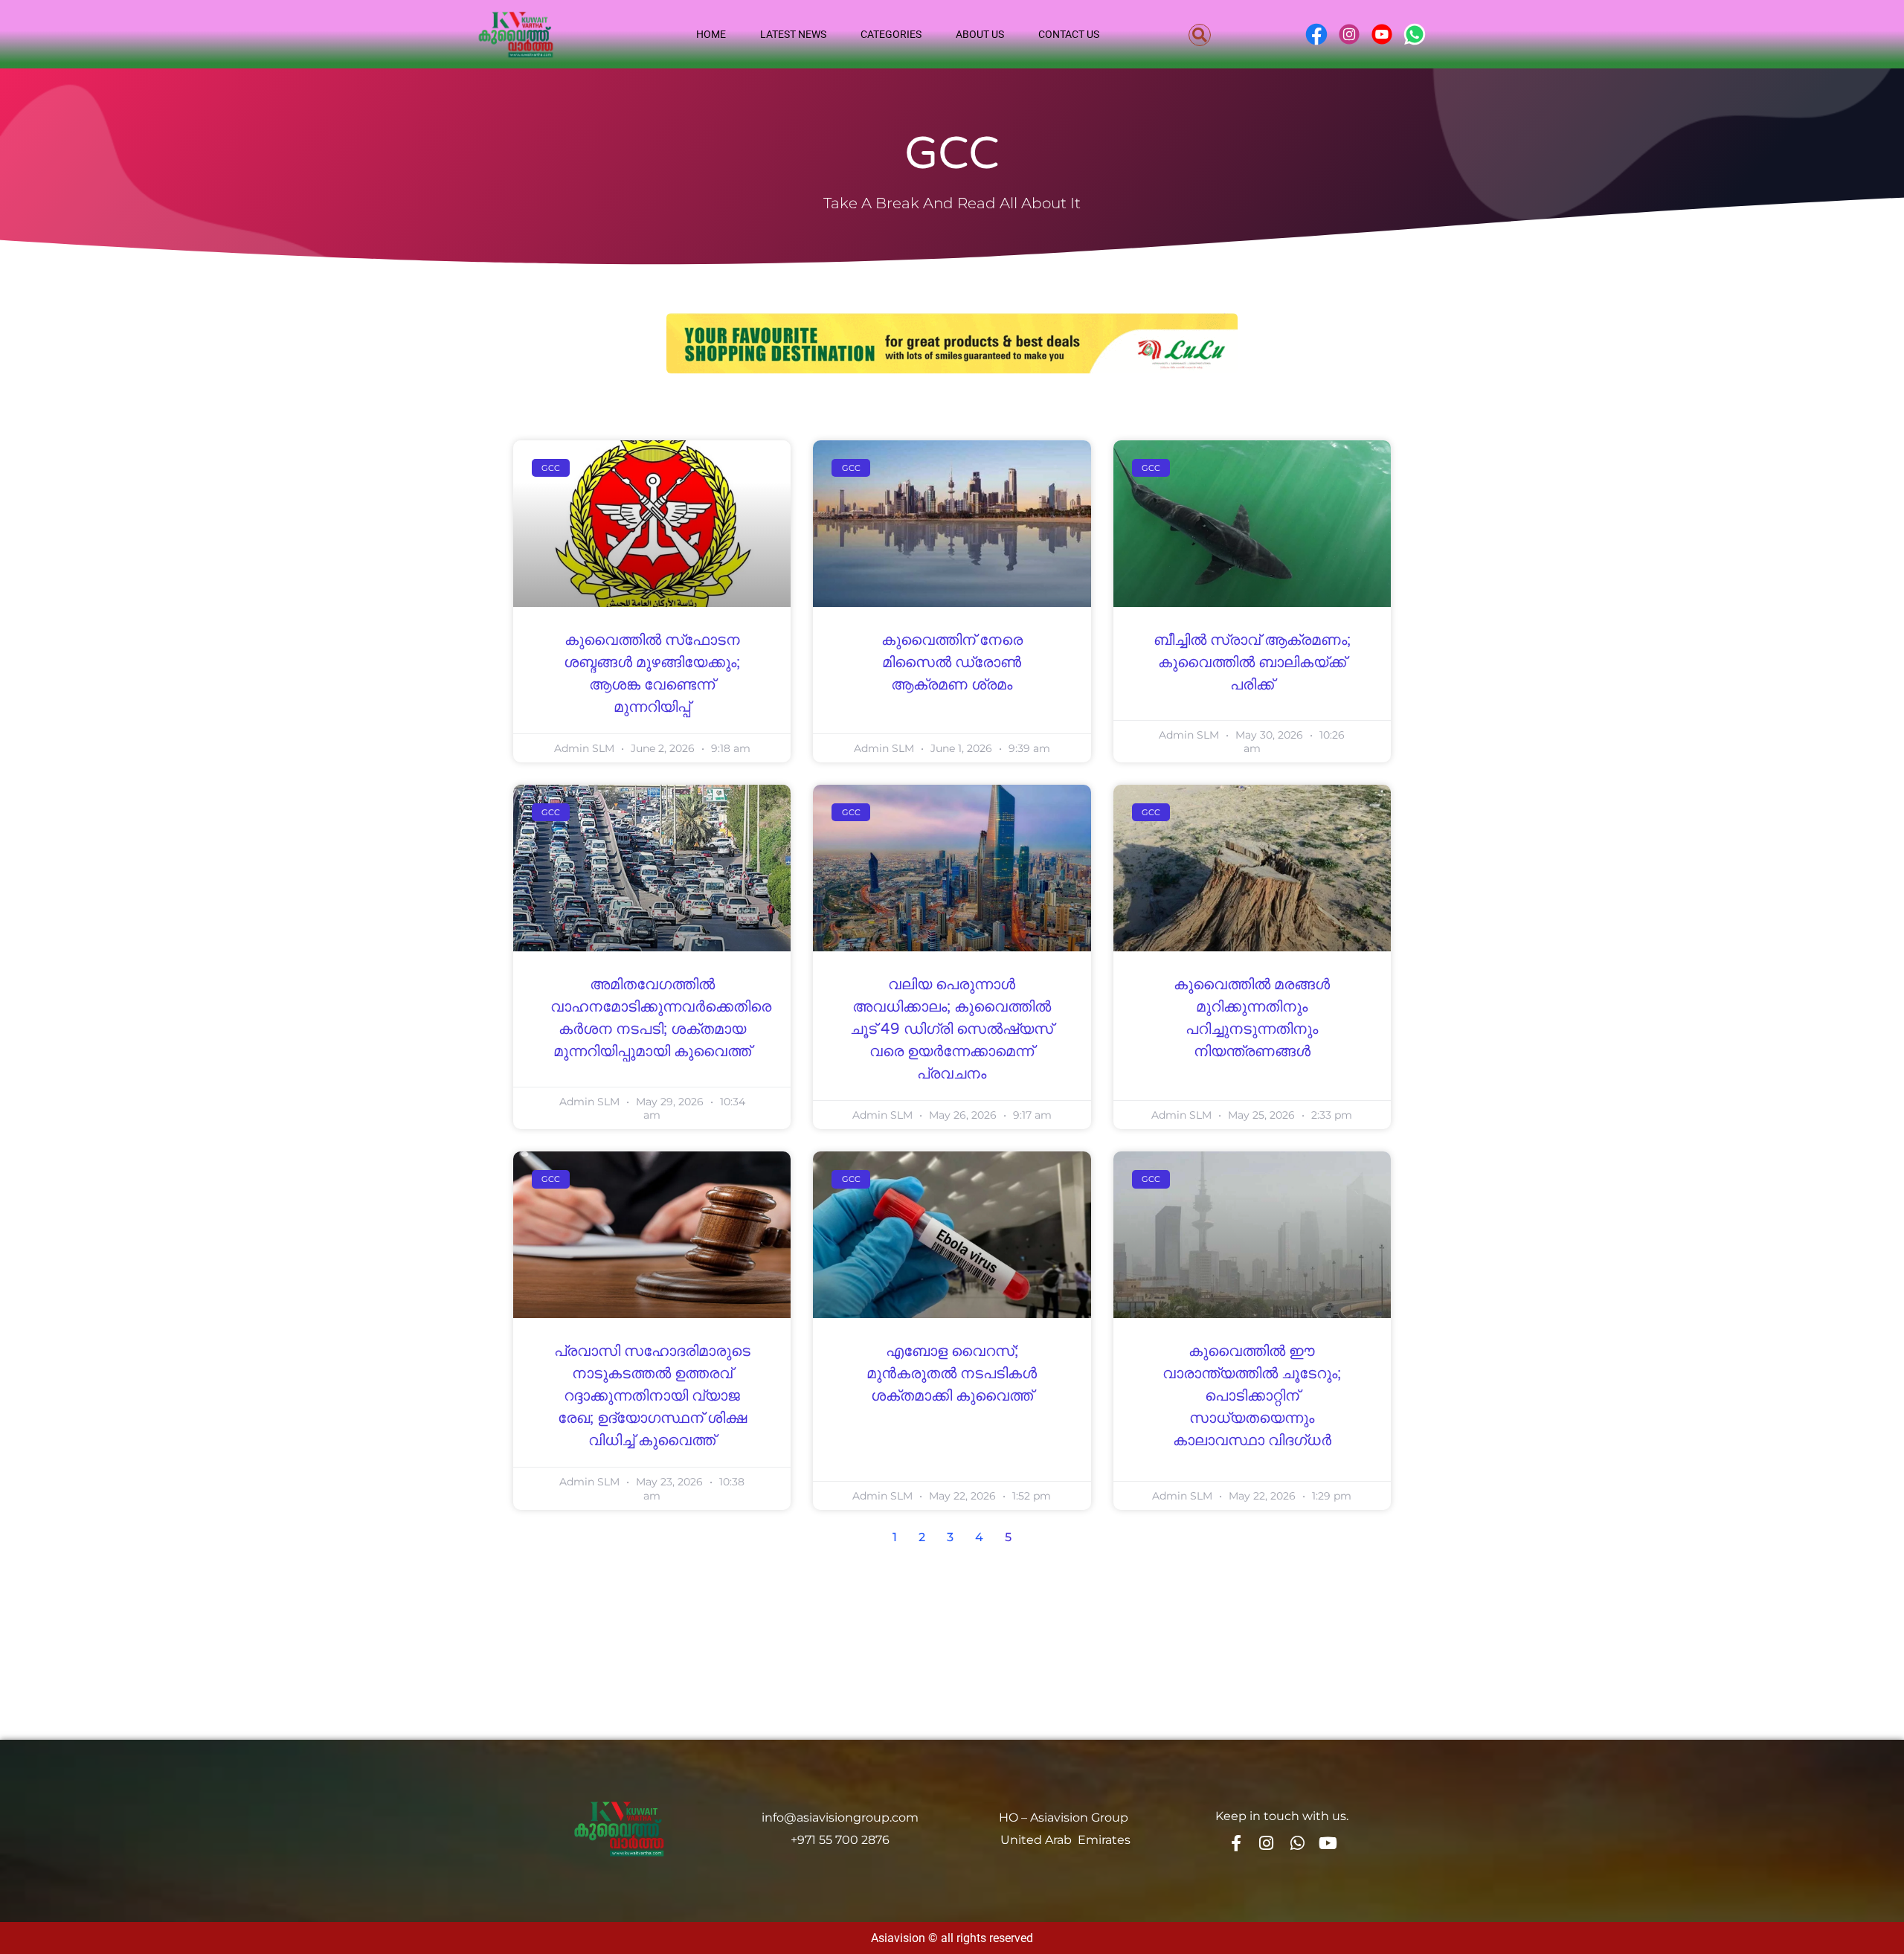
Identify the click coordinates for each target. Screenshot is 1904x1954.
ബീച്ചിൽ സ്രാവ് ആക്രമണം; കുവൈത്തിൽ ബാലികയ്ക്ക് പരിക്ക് (1252, 663)
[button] (1200, 35)
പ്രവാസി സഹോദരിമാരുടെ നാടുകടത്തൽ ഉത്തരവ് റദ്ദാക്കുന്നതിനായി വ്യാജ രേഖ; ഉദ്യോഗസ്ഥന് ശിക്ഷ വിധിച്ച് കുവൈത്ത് (652, 1396)
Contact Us (1069, 34)
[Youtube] (1328, 1843)
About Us (980, 34)
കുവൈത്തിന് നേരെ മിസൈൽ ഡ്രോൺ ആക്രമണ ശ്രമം (952, 663)
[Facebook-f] (1235, 1843)
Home (711, 34)
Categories (891, 34)
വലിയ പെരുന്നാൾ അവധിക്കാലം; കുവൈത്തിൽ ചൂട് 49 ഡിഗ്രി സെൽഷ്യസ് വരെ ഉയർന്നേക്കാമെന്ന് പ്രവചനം (952, 1029)
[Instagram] (1267, 1843)
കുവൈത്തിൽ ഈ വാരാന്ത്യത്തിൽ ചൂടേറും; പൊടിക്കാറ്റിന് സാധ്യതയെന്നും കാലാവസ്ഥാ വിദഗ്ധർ (1252, 1396)
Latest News (793, 34)
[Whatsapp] (1297, 1843)
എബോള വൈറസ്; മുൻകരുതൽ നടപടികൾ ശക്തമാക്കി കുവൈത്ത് (952, 1374)
